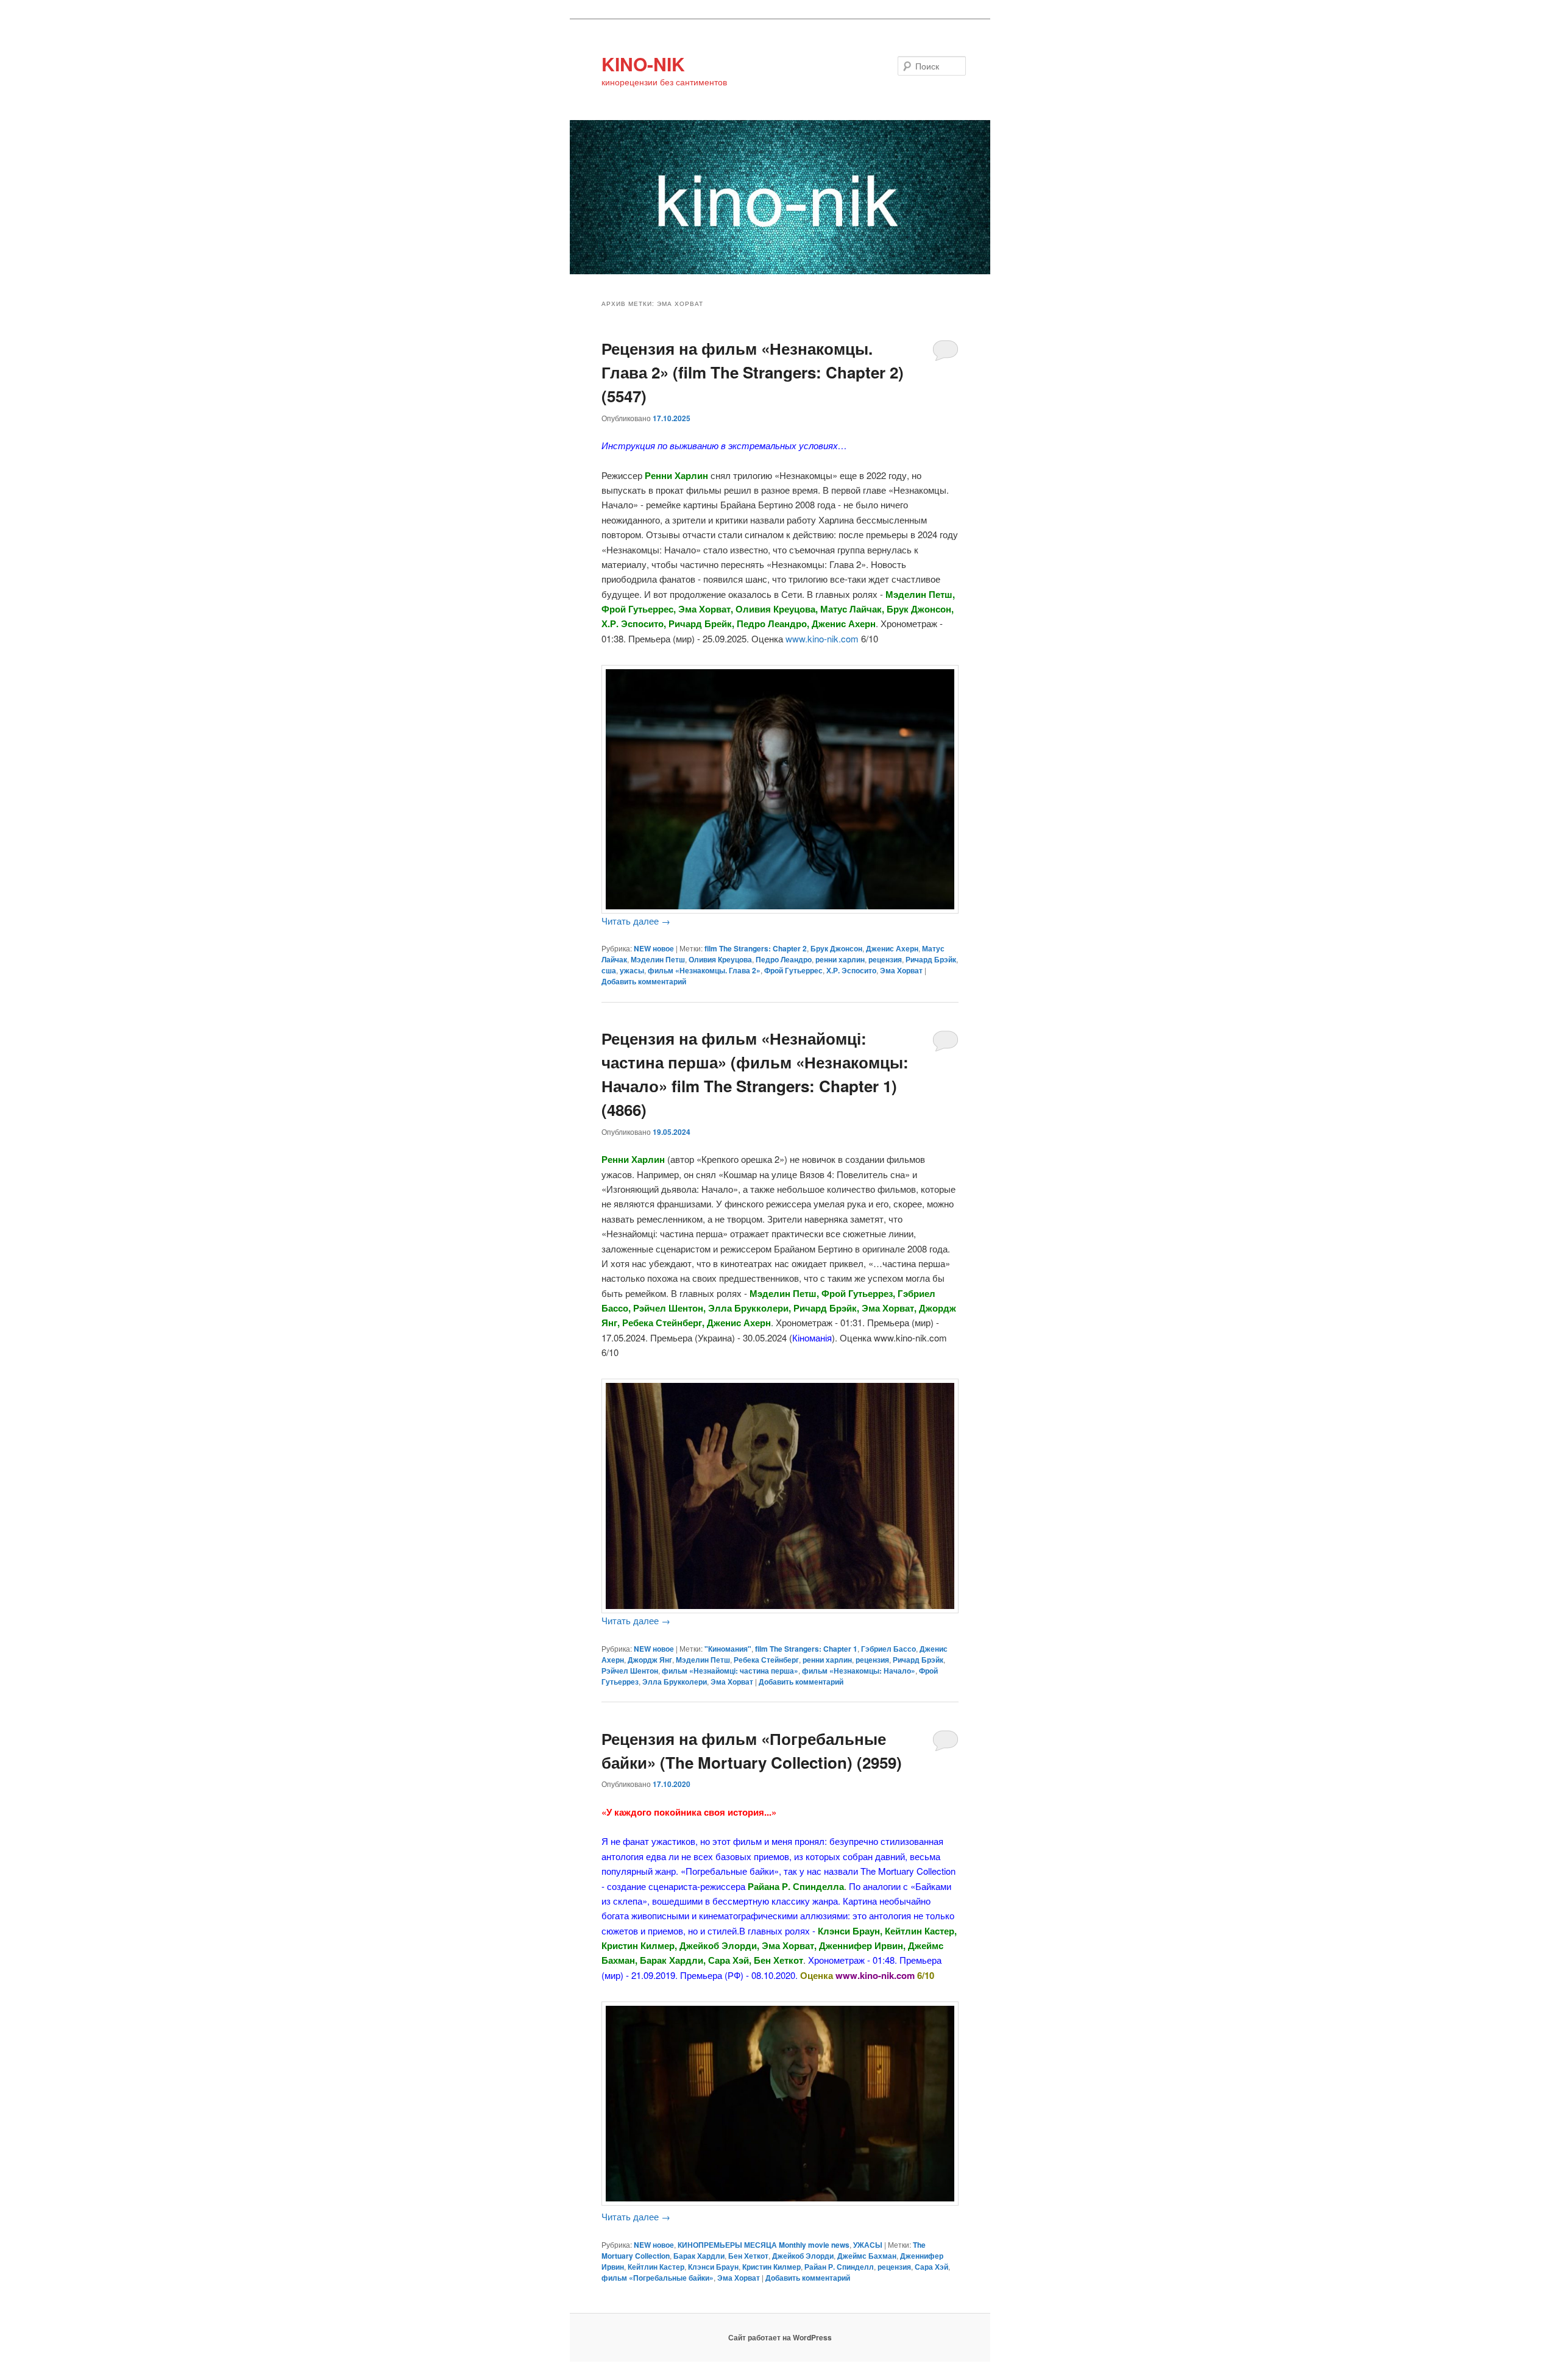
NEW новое (654, 948)
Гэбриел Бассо (888, 1649)
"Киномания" (728, 1649)
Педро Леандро (784, 959)
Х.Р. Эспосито (851, 970)
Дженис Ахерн (892, 948)
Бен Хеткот (748, 2256)
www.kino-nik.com (822, 638)
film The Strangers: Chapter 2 (756, 948)
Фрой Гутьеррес (793, 970)
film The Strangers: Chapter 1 (806, 1649)
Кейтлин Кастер (656, 2267)
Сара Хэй (931, 2267)
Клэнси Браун (713, 2267)
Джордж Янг (650, 1660)
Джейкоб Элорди (803, 2256)
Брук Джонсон (836, 948)
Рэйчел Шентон (630, 1671)
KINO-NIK (643, 64)
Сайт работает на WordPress (780, 2337)
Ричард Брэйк (931, 959)
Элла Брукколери (675, 1682)
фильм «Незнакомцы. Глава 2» (704, 970)
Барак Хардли (699, 2256)
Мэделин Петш (658, 959)
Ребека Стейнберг (766, 1660)
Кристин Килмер (771, 2267)
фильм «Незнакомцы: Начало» (859, 1671)
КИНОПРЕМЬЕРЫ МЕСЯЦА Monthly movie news (764, 2245)
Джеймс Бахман (867, 2256)
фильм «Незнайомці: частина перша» (730, 1671)
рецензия (885, 959)
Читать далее (636, 921)
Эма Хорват (901, 970)
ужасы (632, 970)
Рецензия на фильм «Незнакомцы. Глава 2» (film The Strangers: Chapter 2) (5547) (753, 372)
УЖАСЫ (868, 2245)
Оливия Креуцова (720, 959)
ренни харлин (840, 959)
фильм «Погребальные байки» (658, 2278)
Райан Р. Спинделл (839, 2267)
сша (609, 970)
